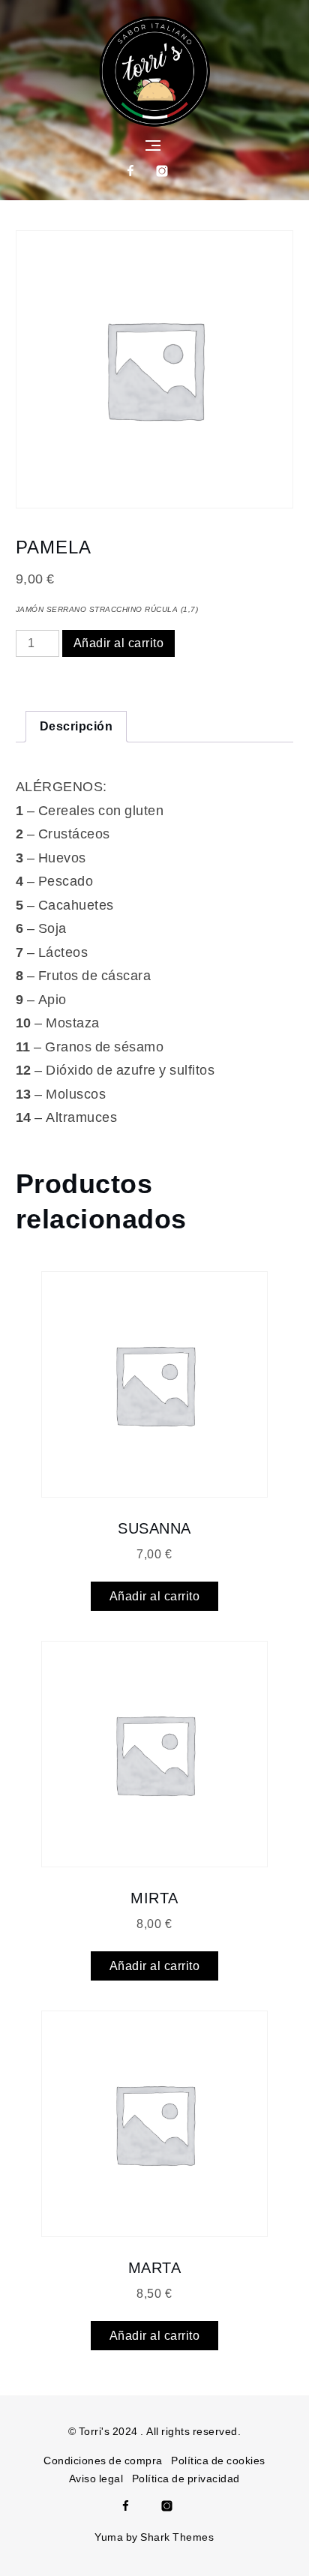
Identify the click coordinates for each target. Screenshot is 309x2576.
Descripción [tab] (76, 726)
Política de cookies (218, 2461)
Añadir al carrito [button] (155, 1596)
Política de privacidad (186, 2479)
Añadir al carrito (119, 643)
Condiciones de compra (103, 2461)
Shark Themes (177, 2537)
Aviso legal (96, 2479)
